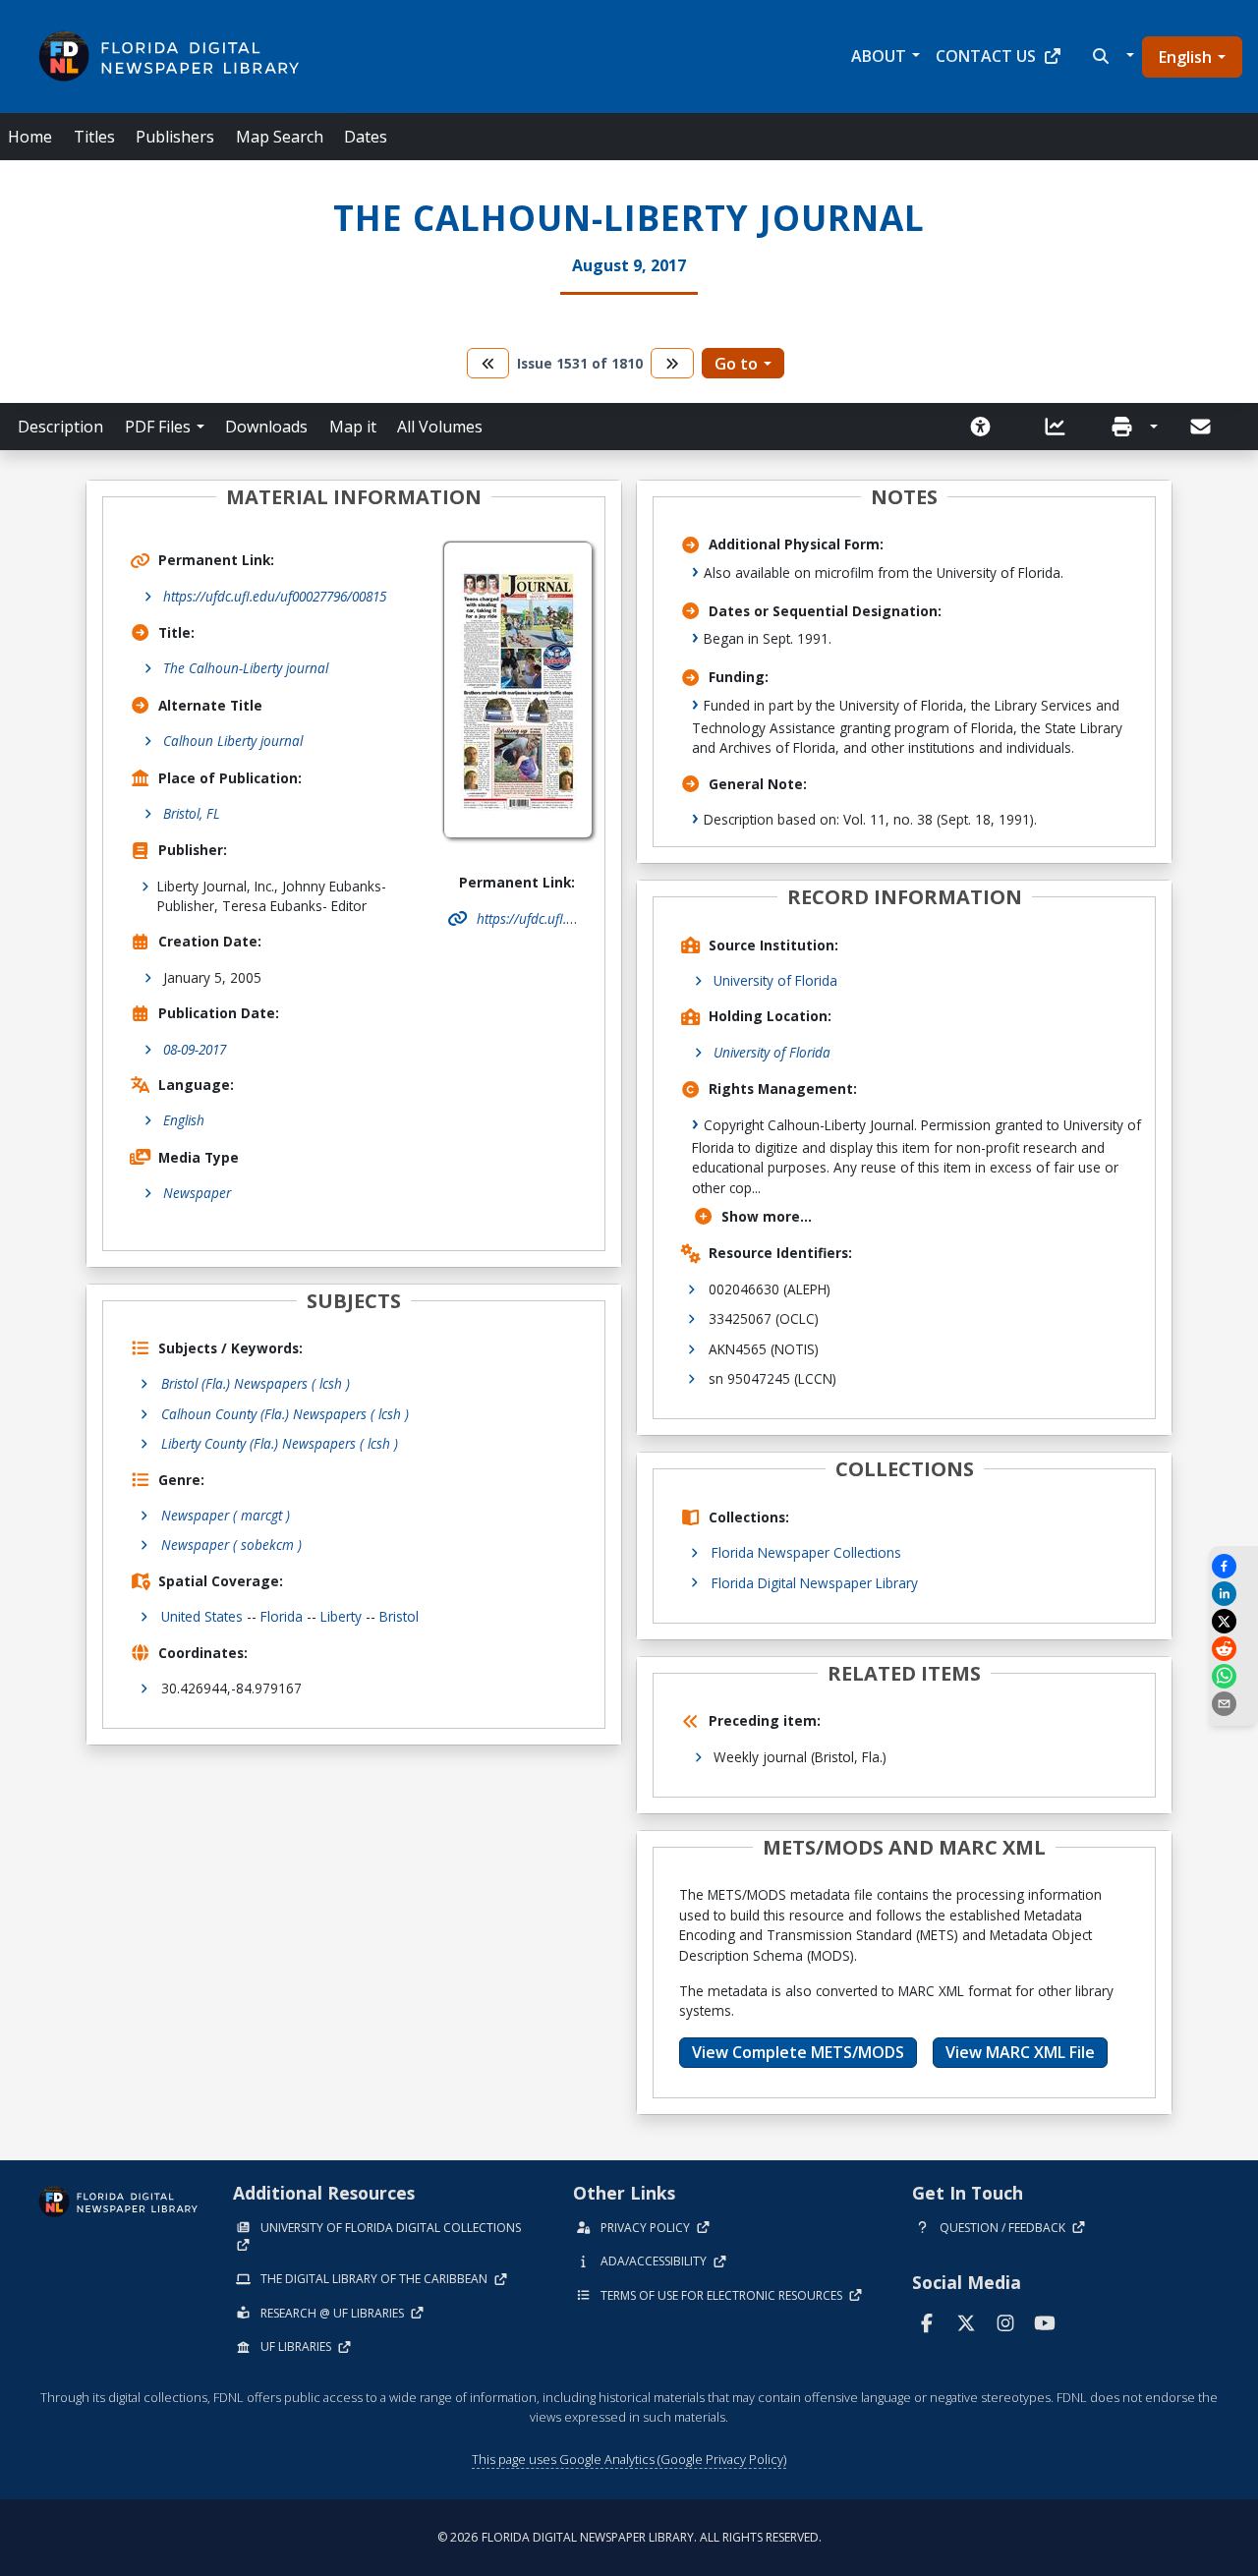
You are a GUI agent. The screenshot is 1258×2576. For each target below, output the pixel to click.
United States (202, 1616)
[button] (1111, 56)
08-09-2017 (195, 1049)
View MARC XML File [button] (1020, 2052)
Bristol (399, 1616)
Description (60, 427)
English (1185, 57)
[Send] (1202, 427)
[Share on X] (1233, 1621)
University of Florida (775, 980)
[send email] (1233, 1704)
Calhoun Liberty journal (233, 741)
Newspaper (197, 1193)
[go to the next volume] (672, 363)
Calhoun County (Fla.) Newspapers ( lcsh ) (285, 1414)
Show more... (767, 1216)
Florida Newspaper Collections (806, 1552)
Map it (353, 427)
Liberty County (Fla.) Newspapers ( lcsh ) (280, 1443)
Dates (366, 137)
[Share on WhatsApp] (1233, 1676)
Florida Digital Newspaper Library (815, 1583)
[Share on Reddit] (1233, 1649)
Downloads (266, 427)
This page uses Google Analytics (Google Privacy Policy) (629, 2459)
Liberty (341, 1616)
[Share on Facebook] (1233, 1566)
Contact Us (986, 56)
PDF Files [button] (158, 427)
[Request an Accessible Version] (987, 427)
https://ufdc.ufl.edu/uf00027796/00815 (275, 596)
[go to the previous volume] (488, 363)
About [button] (879, 56)
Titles (94, 137)
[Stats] (1061, 427)
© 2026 (629, 2537)
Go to (736, 364)
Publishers (175, 137)
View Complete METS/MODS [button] (798, 2052)
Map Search (280, 137)
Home (30, 137)
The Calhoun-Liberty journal (246, 668)
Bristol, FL (192, 813)
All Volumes (440, 427)
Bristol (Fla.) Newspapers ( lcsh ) (256, 1383)
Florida (282, 1616)
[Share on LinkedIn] (1233, 1594)
